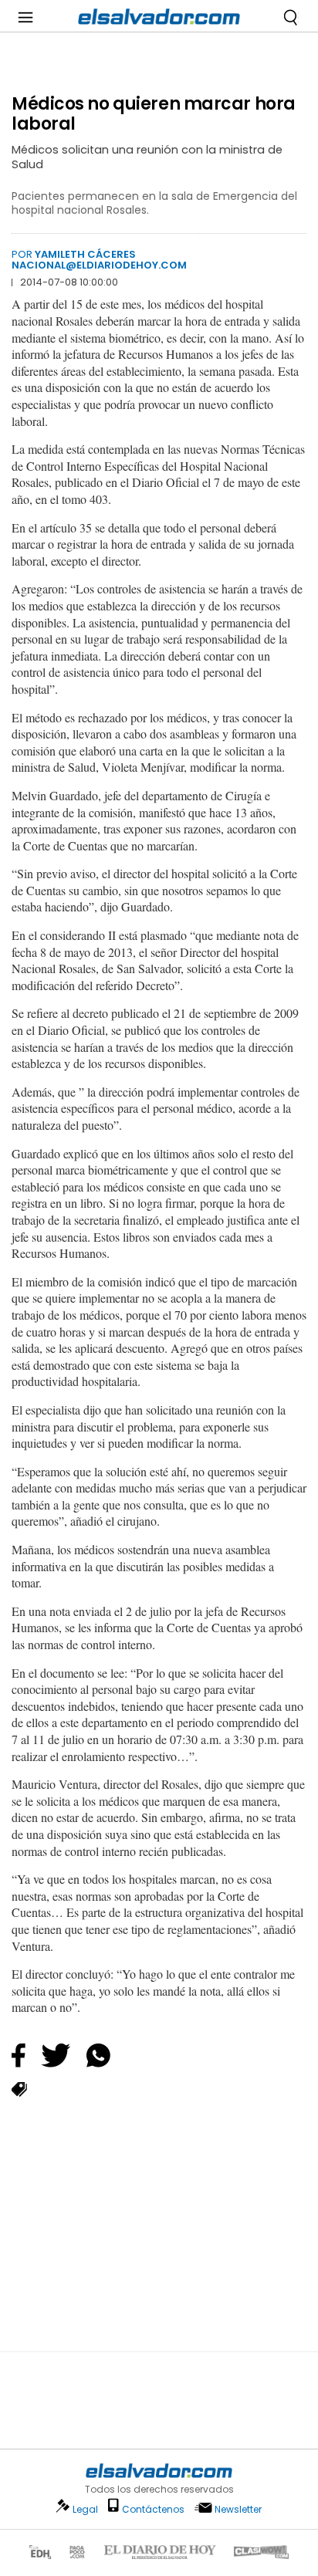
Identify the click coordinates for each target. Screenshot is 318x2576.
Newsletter (238, 2509)
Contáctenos (153, 2509)
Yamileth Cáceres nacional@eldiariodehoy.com (99, 260)
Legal (85, 2509)
